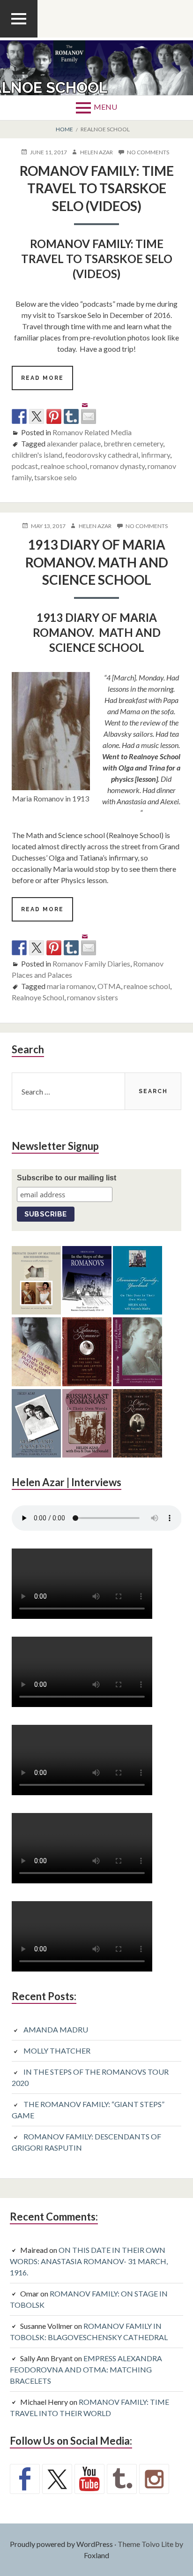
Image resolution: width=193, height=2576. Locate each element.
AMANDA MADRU (56, 2029)
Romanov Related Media (92, 432)
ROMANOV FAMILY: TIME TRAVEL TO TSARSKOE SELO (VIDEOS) (97, 188)
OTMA (109, 986)
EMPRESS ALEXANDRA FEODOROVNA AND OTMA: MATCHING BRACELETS (86, 2369)
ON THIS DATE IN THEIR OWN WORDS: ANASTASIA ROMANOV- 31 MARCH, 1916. (89, 2261)
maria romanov (71, 986)
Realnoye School (38, 997)
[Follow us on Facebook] (25, 2479)
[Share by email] (89, 409)
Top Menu (19, 37)
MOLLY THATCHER (57, 2051)
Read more (47, 382)
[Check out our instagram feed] (154, 2479)
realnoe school (64, 466)
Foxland (96, 2555)
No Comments (148, 152)
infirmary (156, 455)
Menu (105, 107)
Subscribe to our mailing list (67, 1178)
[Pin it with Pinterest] (54, 416)
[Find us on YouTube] (89, 2479)
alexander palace (74, 443)
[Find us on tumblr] (122, 2479)
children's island (37, 455)
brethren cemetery (133, 443)
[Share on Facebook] (19, 416)
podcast (25, 466)
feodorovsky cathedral (102, 455)
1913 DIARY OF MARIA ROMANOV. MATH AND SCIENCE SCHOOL (97, 562)
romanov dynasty (117, 466)
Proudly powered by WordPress (61, 2544)
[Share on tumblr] (71, 416)
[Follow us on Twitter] (57, 2479)
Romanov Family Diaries (91, 963)
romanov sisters (93, 997)
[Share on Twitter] (37, 416)
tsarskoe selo (56, 477)
